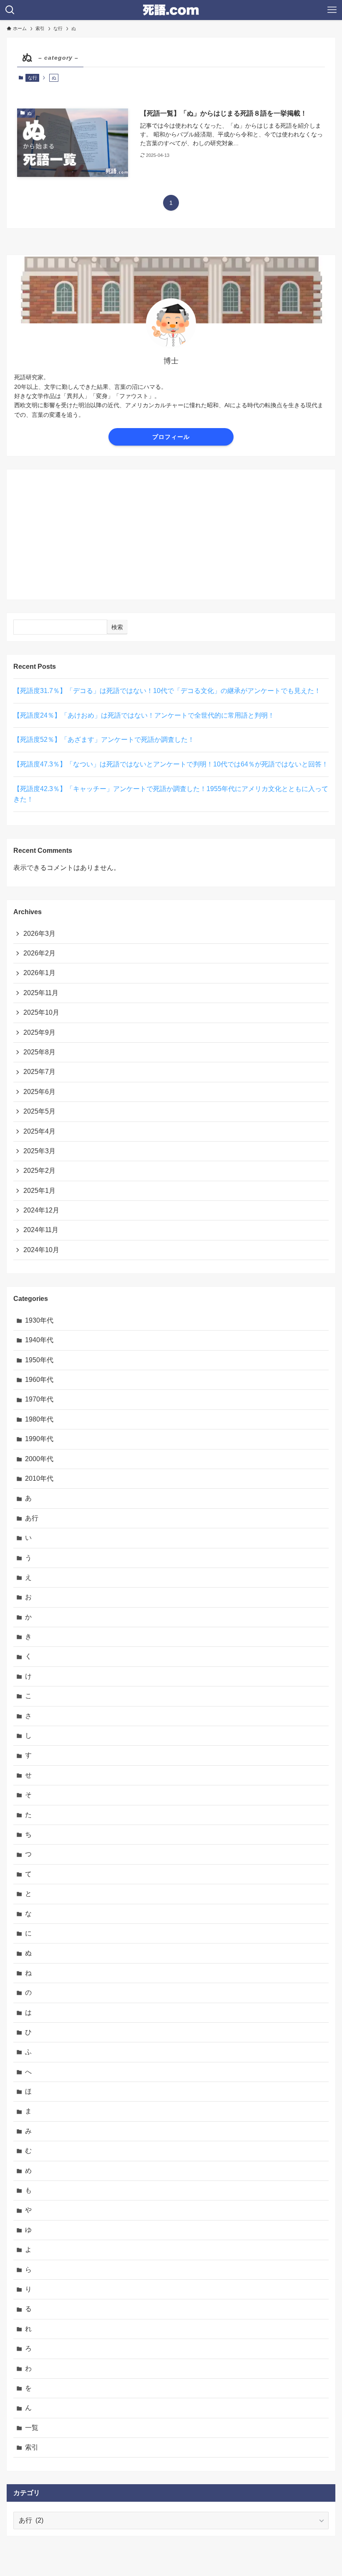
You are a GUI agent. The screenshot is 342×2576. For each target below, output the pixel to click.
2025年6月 (39, 1092)
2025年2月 (39, 1171)
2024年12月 (41, 1210)
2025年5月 (39, 1111)
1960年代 (39, 1380)
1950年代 (39, 1360)
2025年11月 (41, 993)
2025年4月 (39, 1131)
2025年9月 (39, 1032)
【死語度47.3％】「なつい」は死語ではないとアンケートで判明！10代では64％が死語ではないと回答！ (171, 764)
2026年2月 (39, 953)
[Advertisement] (171, 534)
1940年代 (39, 1340)
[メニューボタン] (332, 10)
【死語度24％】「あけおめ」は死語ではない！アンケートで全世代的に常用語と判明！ (144, 715)
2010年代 (39, 1478)
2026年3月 (39, 934)
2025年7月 (39, 1072)
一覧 (32, 2428)
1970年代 (39, 1399)
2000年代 (39, 1459)
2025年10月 (41, 1012)
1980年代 (39, 1419)
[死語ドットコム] (171, 10)
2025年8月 (39, 1052)
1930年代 (39, 1320)
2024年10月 (41, 1250)
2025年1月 (39, 1191)
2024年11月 (41, 1230)
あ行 (32, 1518)
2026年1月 (39, 973)
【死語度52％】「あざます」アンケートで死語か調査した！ (104, 740)
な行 (33, 78)
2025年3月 (39, 1151)
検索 (117, 627)
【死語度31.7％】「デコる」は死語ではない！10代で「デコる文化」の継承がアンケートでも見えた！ (167, 691)
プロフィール (171, 437)
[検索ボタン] (10, 10)
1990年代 (39, 1439)
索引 (32, 2447)
